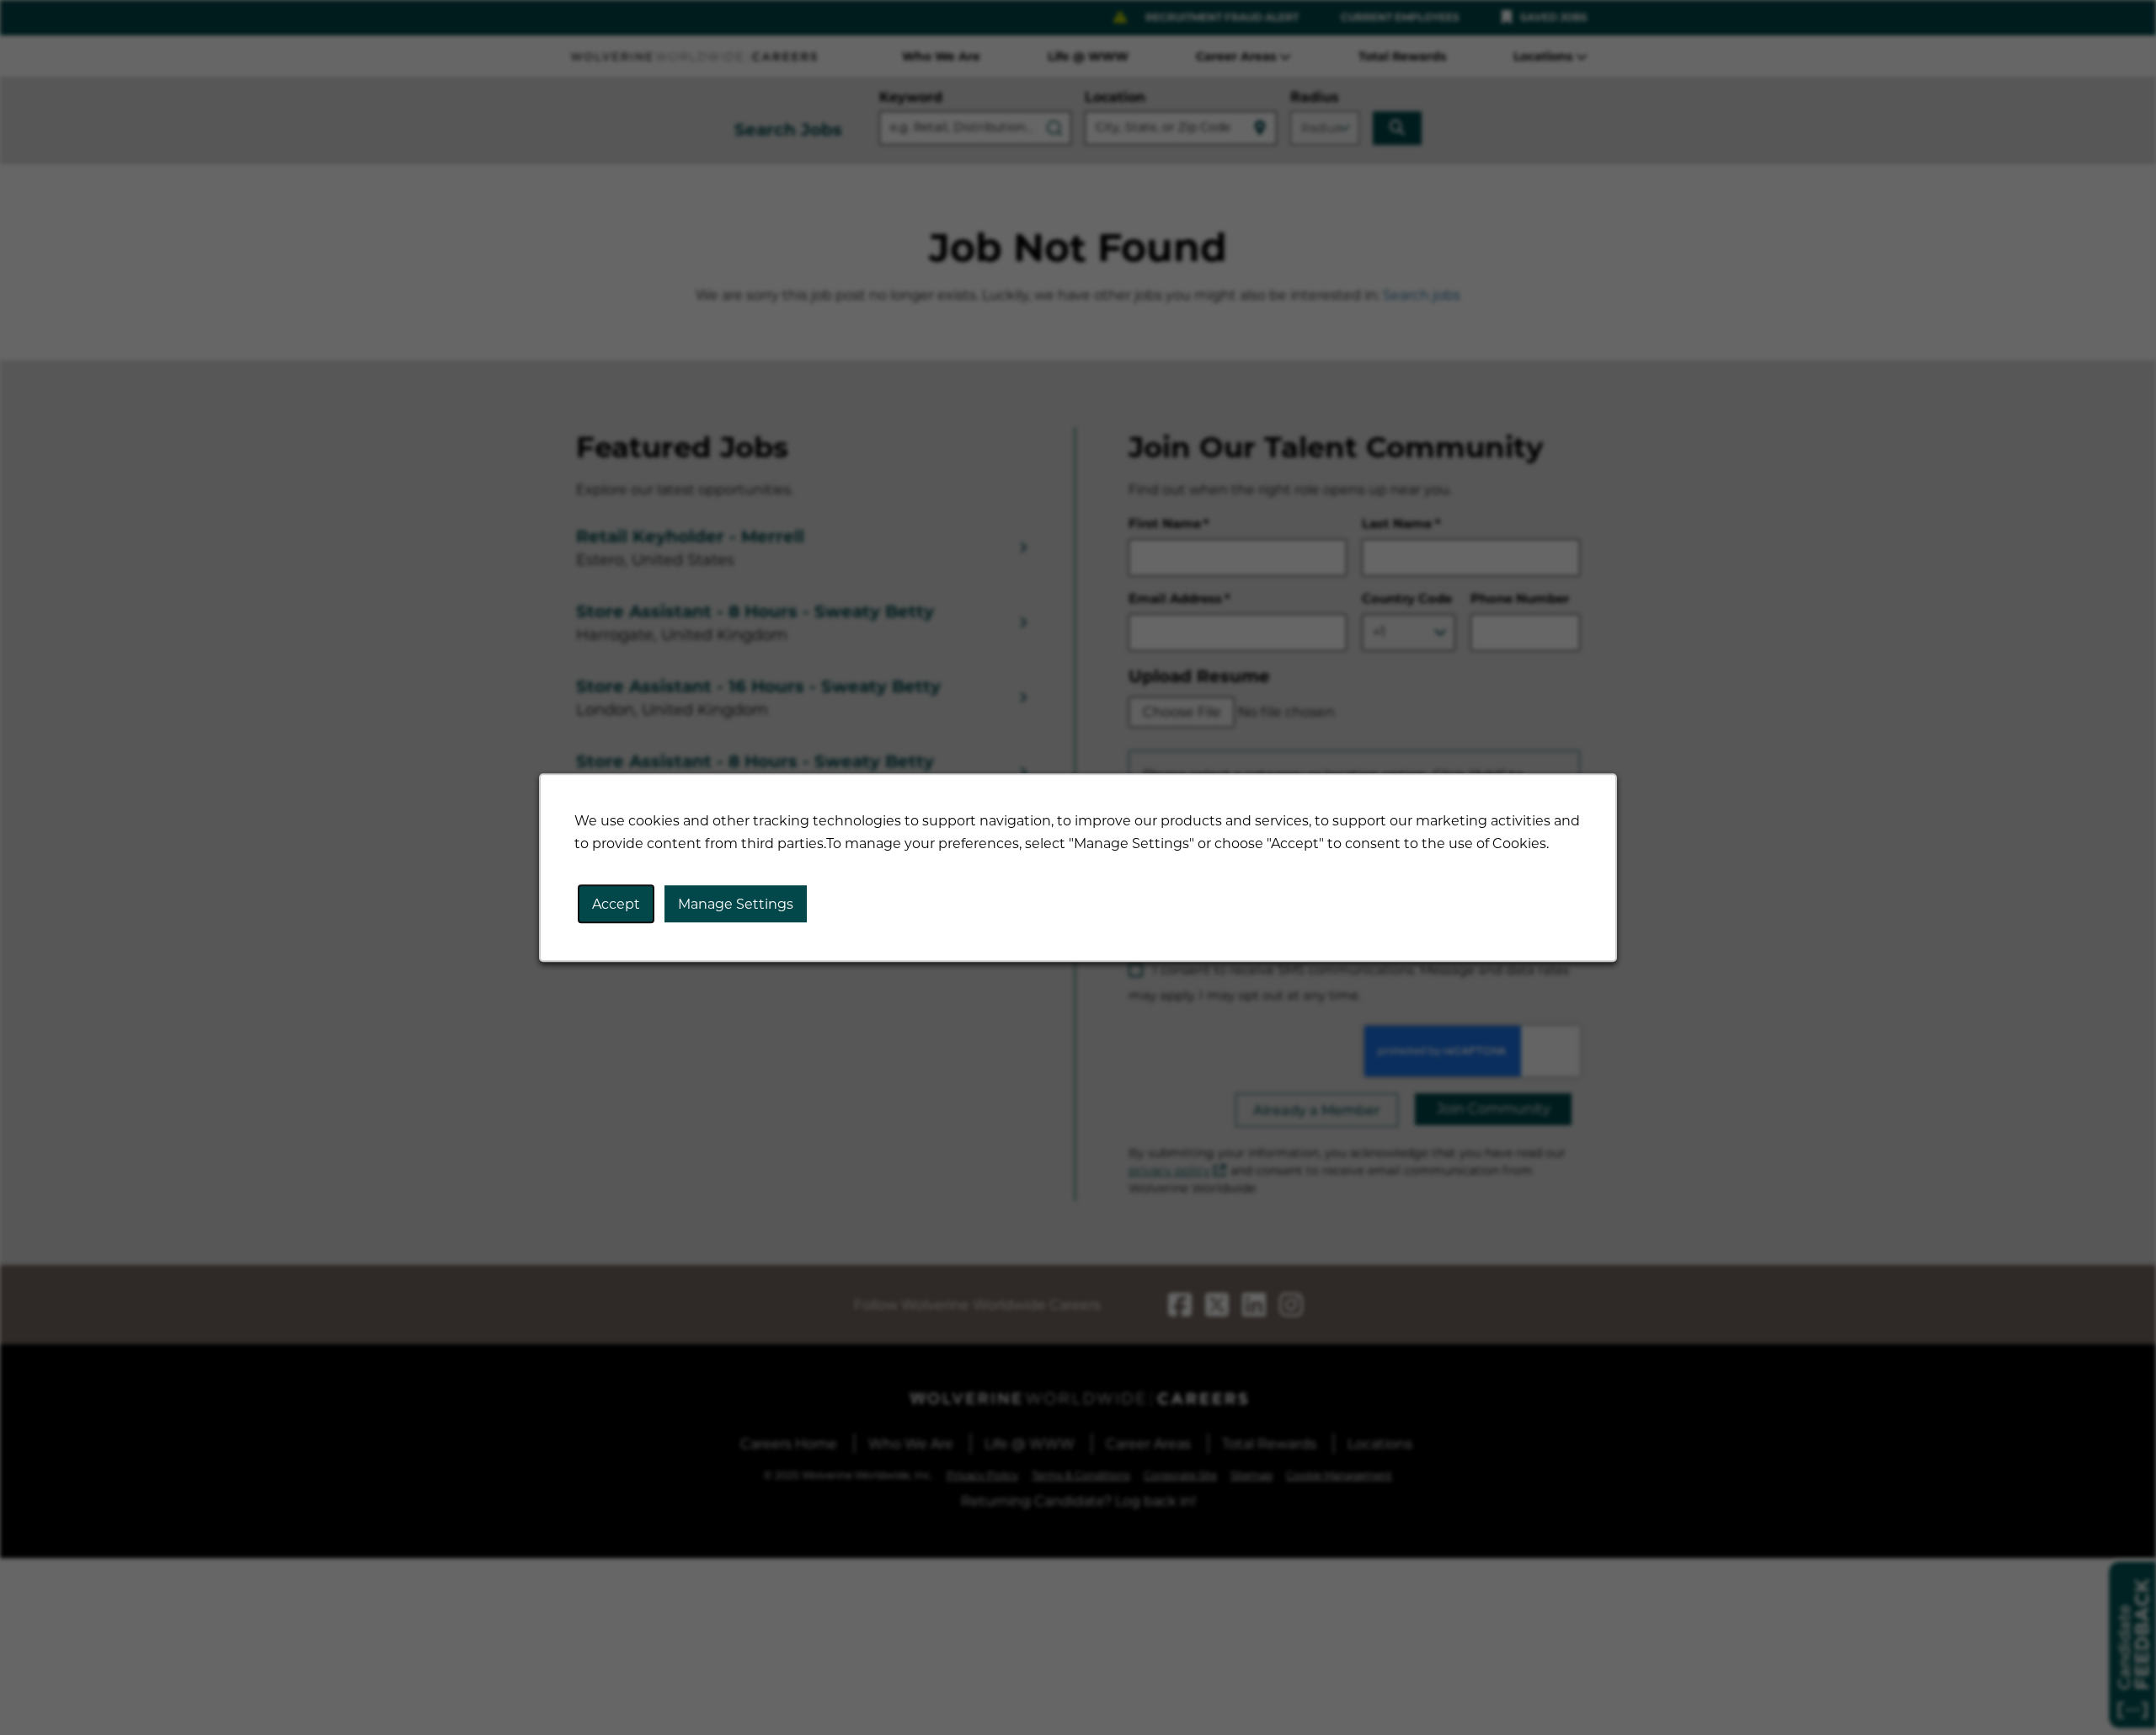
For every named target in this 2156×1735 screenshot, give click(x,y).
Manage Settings (736, 904)
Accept (616, 904)
